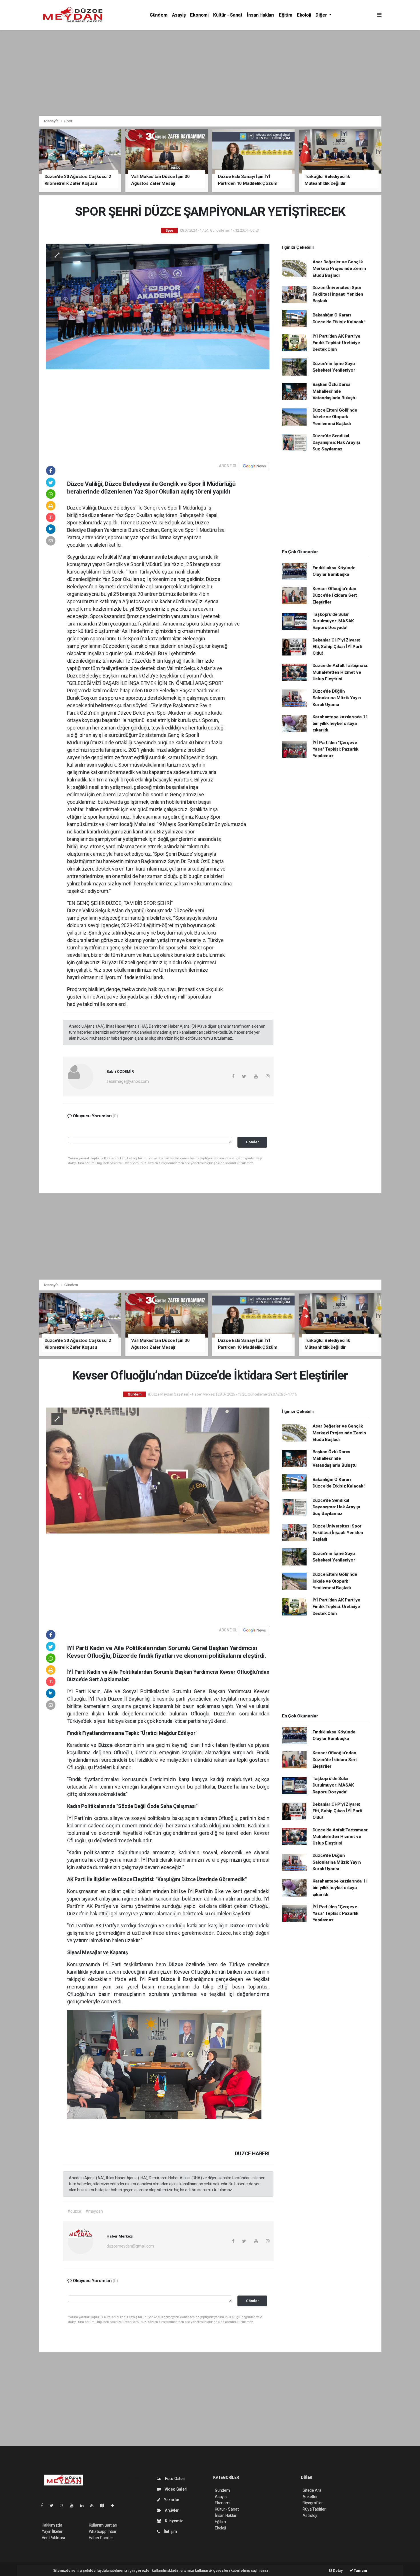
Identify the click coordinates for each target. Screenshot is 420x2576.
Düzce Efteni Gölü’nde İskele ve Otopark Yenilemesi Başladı (335, 417)
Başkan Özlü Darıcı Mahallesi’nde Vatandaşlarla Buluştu (335, 391)
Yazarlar (171, 2500)
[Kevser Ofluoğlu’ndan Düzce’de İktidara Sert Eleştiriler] (158, 1470)
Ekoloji (304, 15)
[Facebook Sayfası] (44, 2505)
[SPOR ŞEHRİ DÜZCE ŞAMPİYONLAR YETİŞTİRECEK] (158, 306)
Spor (68, 121)
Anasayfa (51, 121)
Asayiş (179, 15)
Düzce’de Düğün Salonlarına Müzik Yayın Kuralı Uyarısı (337, 698)
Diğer (322, 15)
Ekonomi (199, 15)
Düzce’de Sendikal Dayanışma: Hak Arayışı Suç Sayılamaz (336, 443)
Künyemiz (173, 2521)
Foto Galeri (175, 2479)
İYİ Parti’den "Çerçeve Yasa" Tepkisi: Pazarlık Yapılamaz (336, 749)
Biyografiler (313, 2503)
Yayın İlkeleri (53, 2531)
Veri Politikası (53, 2538)
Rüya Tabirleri (314, 2509)
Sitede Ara (312, 2490)
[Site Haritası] (104, 2505)
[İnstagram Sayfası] (64, 2505)
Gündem (159, 15)
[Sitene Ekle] (115, 2505)
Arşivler (171, 2510)
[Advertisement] (210, 73)
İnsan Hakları (261, 15)
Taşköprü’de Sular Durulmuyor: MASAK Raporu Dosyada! (333, 621)
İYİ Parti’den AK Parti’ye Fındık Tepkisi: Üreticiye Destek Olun (336, 343)
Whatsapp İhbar (103, 2531)
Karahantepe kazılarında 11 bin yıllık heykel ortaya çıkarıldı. (340, 724)
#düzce (74, 2211)
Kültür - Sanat (228, 15)
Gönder (252, 1142)
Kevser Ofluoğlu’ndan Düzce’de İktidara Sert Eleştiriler (335, 595)
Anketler (310, 2497)
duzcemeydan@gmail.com (130, 2246)
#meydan (94, 2211)
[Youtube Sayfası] (74, 2505)
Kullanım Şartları (103, 2525)
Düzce (116, 1699)
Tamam (360, 2570)
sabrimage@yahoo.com (128, 1081)
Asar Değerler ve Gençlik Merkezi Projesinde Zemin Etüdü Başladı (339, 269)
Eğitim (286, 15)
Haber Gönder (101, 2538)
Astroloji (310, 2515)
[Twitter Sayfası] (54, 2505)
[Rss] (94, 2505)
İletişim (170, 2531)
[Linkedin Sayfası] (84, 2505)
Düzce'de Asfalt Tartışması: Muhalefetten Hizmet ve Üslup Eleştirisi (340, 672)
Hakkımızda (52, 2525)
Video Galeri (175, 2489)
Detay (337, 2570)
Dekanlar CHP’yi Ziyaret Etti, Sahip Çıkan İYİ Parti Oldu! (337, 647)
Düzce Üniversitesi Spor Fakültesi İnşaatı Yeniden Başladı (338, 294)
